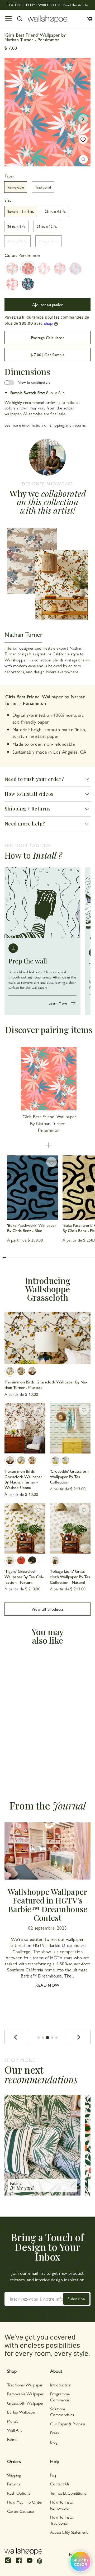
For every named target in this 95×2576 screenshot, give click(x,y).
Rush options (19, 2493)
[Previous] (16, 2037)
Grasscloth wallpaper (25, 2403)
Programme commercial (60, 2397)
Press (54, 2433)
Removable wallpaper (25, 2394)
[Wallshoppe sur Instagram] (8, 2563)
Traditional (43, 187)
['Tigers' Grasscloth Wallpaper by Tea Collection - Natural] (25, 1528)
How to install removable (62, 2505)
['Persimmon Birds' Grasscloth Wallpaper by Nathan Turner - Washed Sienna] (32, 1371)
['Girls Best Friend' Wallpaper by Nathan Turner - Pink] (60, 269)
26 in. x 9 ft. (16, 226)
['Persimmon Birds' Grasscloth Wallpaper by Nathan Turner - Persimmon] (21, 1371)
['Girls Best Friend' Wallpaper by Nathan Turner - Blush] (44, 269)
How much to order (25, 2502)
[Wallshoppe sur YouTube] (30, 2563)
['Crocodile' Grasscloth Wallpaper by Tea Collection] (70, 1428)
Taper (9, 176)
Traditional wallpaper (25, 2385)
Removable (16, 187)
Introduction (61, 2385)
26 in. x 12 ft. (47, 226)
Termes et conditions (68, 2493)
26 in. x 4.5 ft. (55, 211)
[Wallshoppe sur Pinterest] (40, 2561)
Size (8, 200)
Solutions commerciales (62, 2412)
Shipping (14, 2475)
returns (79, 425)
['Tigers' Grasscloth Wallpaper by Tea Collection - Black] (32, 1560)
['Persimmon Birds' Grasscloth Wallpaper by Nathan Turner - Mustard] (47, 1338)
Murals (13, 2421)
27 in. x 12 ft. (17, 241)
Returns (14, 2484)
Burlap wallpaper (22, 2412)
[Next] (79, 2037)
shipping (57, 425)
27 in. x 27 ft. (49, 241)
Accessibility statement (69, 2532)
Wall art (14, 2430)
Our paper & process (68, 2424)
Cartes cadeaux (21, 2511)
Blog (54, 2442)
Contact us (60, 2484)
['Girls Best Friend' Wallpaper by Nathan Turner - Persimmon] (28, 269)
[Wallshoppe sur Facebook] (19, 2563)
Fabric (12, 2439)
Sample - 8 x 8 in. (21, 211)
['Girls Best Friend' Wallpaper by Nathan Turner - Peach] (12, 269)
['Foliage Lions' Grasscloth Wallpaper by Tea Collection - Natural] (70, 1528)
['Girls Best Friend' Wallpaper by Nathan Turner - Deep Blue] (28, 284)
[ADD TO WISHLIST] (83, 139)
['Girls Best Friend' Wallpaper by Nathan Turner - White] (12, 284)
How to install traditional (62, 2520)
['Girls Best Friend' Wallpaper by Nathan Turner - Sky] (75, 269)
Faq (53, 2475)
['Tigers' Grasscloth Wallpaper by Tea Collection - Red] (21, 1560)
